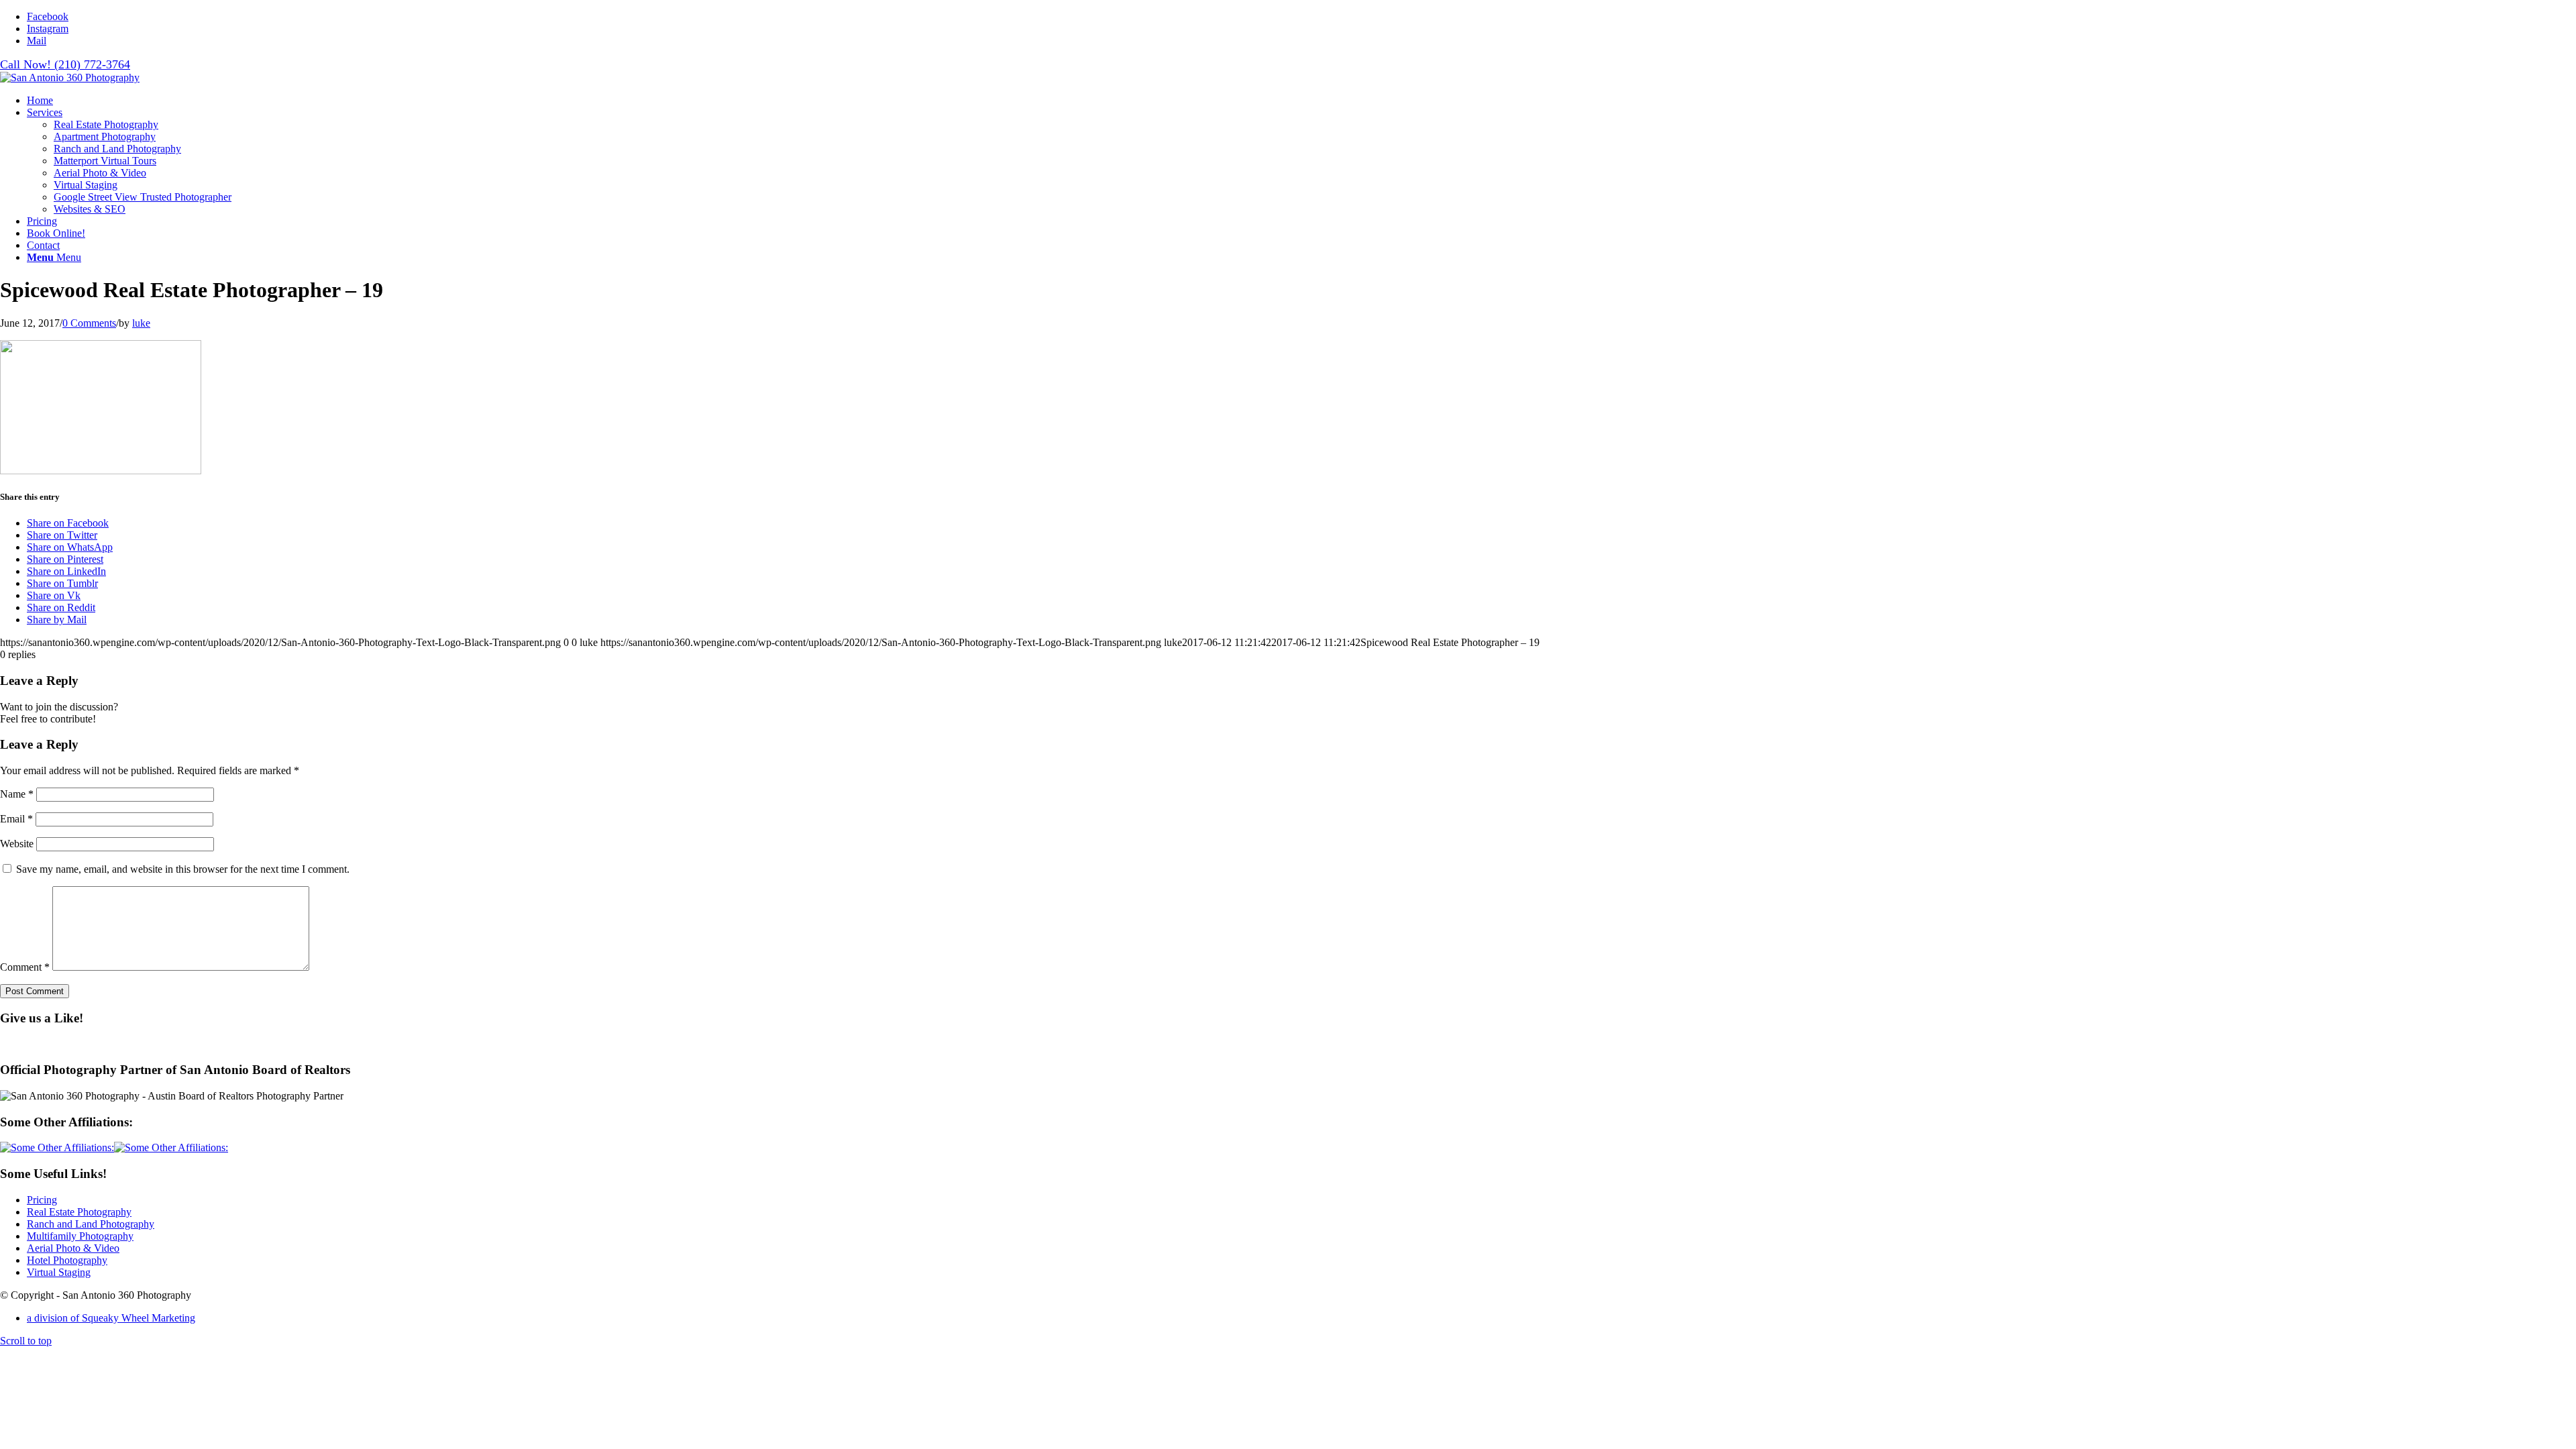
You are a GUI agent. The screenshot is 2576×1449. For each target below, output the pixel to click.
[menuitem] (1301, 101)
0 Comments (89, 323)
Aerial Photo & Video (73, 1248)
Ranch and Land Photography (91, 1224)
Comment (25, 967)
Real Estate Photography (79, 1212)
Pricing (42, 1200)
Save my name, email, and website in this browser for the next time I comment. (183, 869)
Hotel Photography (67, 1260)
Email (16, 819)
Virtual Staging (59, 1272)
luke (141, 323)
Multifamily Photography (80, 1236)
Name (17, 794)
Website (17, 844)
